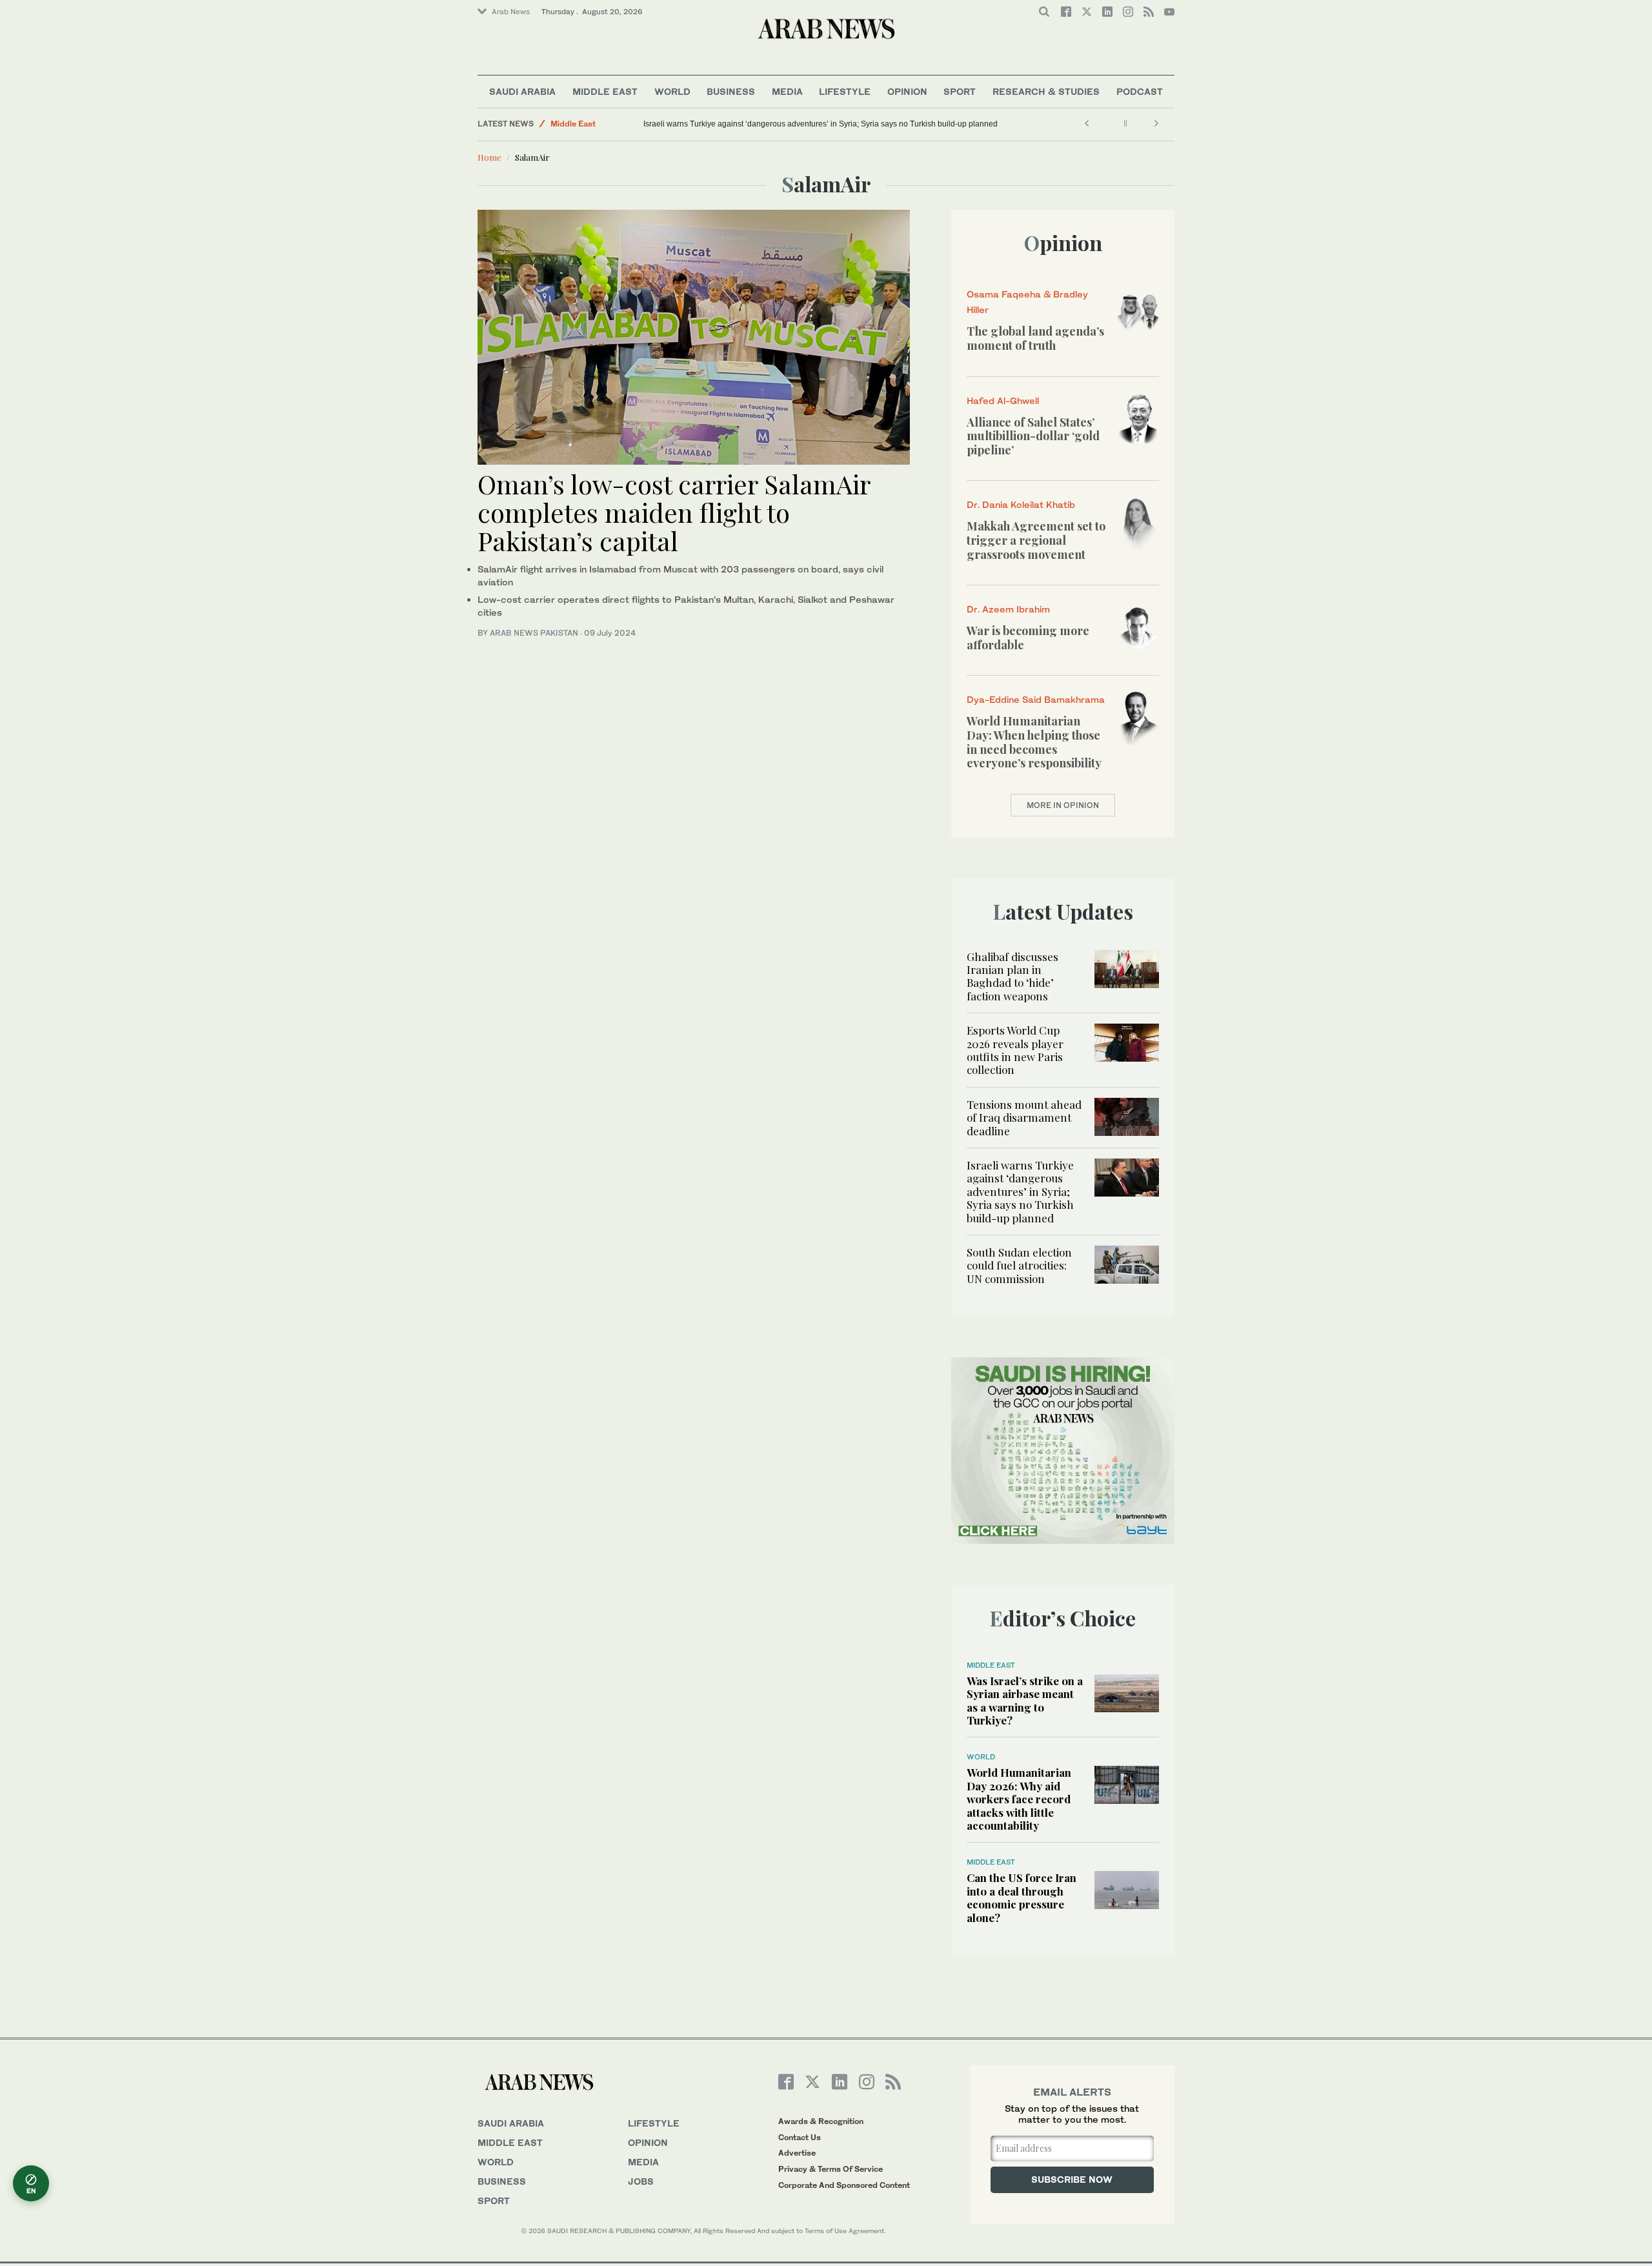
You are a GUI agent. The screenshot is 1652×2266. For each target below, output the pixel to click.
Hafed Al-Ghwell (1003, 400)
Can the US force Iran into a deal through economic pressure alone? (1022, 1897)
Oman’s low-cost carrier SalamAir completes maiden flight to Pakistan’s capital (674, 512)
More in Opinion (1063, 805)
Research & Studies (1046, 91)
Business (731, 91)
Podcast (1140, 91)
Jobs (641, 2181)
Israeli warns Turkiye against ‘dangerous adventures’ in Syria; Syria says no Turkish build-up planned (821, 124)
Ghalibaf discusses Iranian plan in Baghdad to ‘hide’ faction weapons (1012, 976)
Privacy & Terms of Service (831, 2169)
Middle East (605, 91)
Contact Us (800, 2137)
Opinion (907, 91)
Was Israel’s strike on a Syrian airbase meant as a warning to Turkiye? (1025, 1700)
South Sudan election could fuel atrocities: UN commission (1019, 1265)
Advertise (797, 2153)
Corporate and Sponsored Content (844, 2185)
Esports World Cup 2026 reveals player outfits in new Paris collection (1015, 1050)
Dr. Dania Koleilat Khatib (1021, 504)
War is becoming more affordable (1028, 638)
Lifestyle (845, 91)
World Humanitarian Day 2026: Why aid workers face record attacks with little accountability (1019, 1799)
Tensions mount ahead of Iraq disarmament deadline (1024, 1118)
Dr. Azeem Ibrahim (1008, 609)
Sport (960, 91)
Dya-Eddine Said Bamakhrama (1036, 699)
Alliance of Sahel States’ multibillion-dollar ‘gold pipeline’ (1033, 436)
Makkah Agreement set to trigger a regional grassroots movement (1036, 540)
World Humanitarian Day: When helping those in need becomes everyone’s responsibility (1034, 742)
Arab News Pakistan (534, 633)
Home (489, 157)
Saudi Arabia (522, 91)
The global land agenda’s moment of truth (1035, 338)
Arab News (511, 12)
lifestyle (654, 2123)
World (672, 91)
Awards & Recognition (821, 2121)
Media (787, 91)
